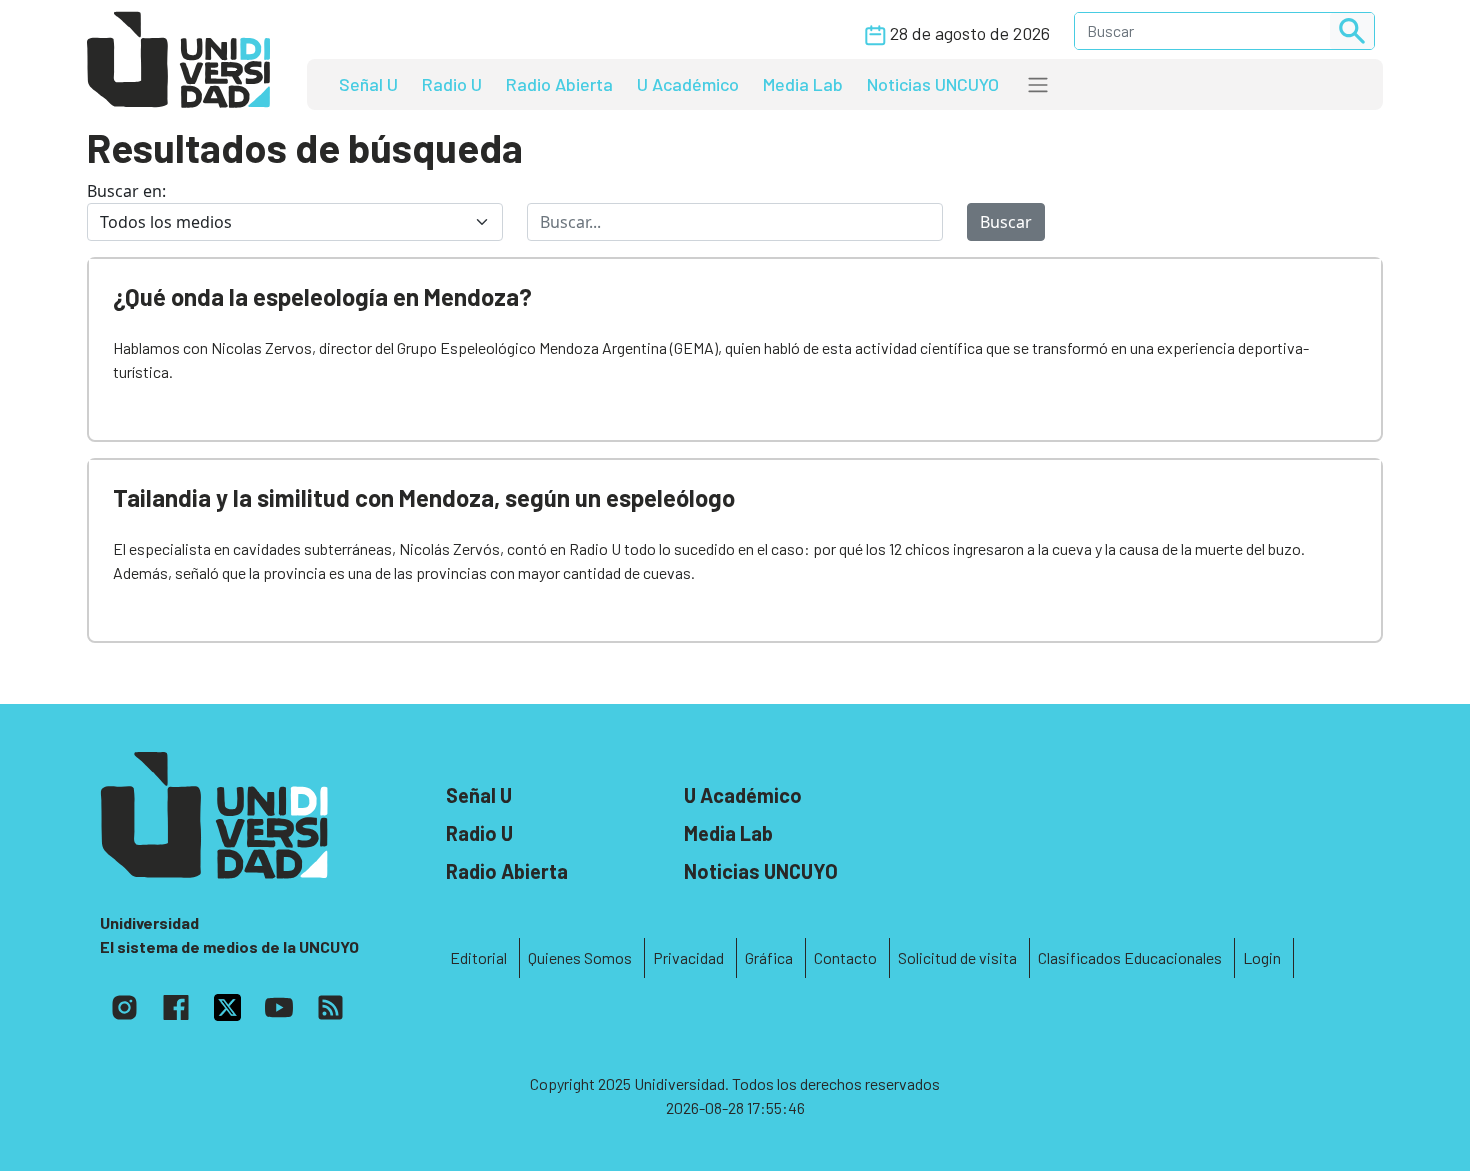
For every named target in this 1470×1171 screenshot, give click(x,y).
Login (1262, 957)
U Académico (688, 84)
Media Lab (803, 84)
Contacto (845, 957)
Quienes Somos (580, 957)
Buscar (1006, 222)
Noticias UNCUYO (933, 84)
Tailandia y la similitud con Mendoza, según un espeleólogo (424, 497)
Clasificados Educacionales (1130, 957)
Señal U (368, 84)
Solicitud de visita (957, 957)
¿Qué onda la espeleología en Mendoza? (322, 296)
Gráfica (769, 957)
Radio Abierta (559, 84)
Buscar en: (126, 191)
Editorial (478, 957)
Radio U (452, 84)
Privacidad (688, 957)
